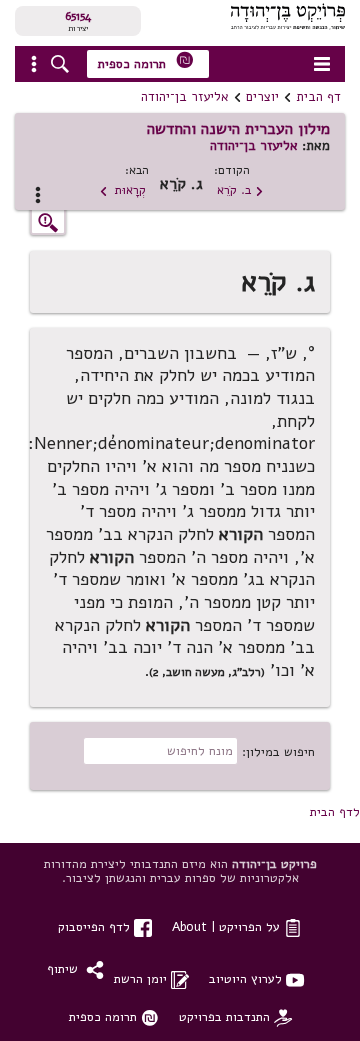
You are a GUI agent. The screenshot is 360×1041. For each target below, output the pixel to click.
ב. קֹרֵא (240, 189)
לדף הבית (335, 811)
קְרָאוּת (122, 189)
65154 (78, 16)
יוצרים (262, 97)
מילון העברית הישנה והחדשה (238, 129)
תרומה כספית (146, 61)
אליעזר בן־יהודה (185, 97)
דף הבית (318, 97)
